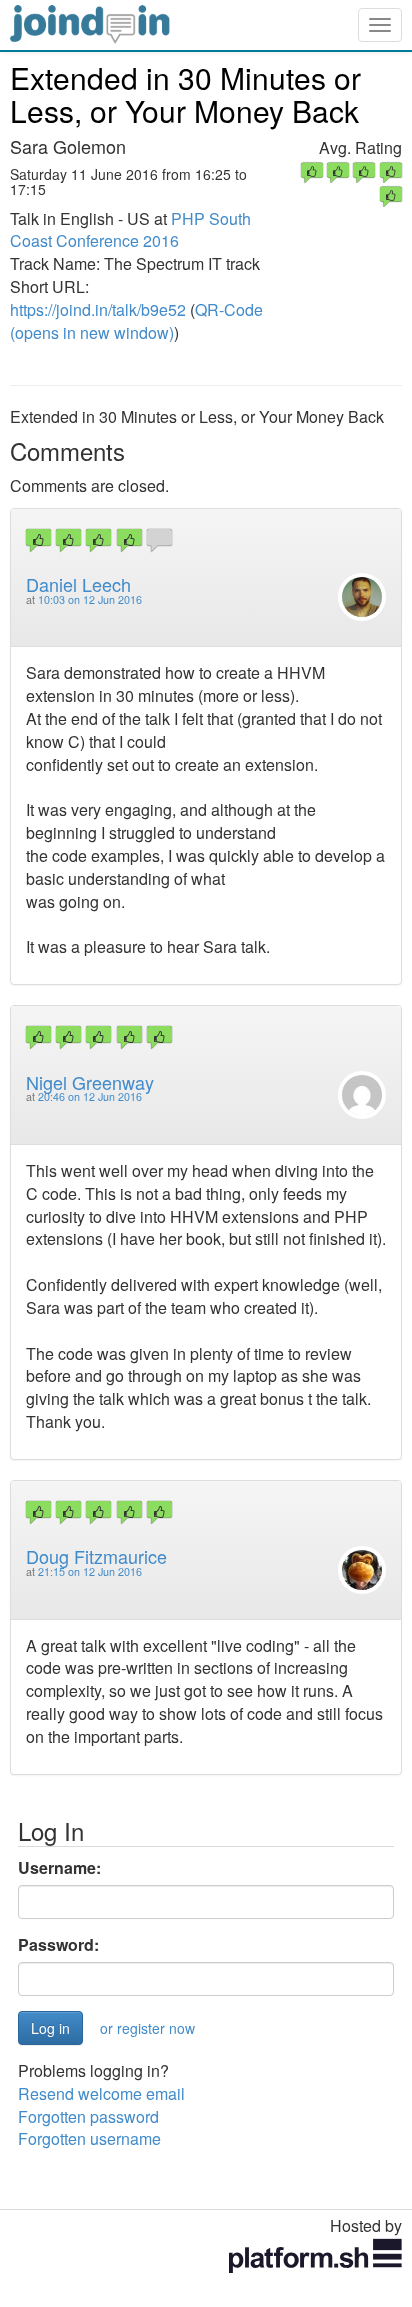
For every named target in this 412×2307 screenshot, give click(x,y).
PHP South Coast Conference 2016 (130, 230)
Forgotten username (89, 2138)
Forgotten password (88, 2116)
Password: (58, 1945)
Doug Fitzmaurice (96, 1556)
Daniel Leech (78, 584)
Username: (59, 1868)
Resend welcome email (101, 2093)
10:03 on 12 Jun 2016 (90, 599)
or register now (147, 2028)
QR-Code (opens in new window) (136, 321)
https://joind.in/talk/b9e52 (98, 309)
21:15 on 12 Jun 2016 (90, 1571)
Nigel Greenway (90, 1082)
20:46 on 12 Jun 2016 (90, 1096)
